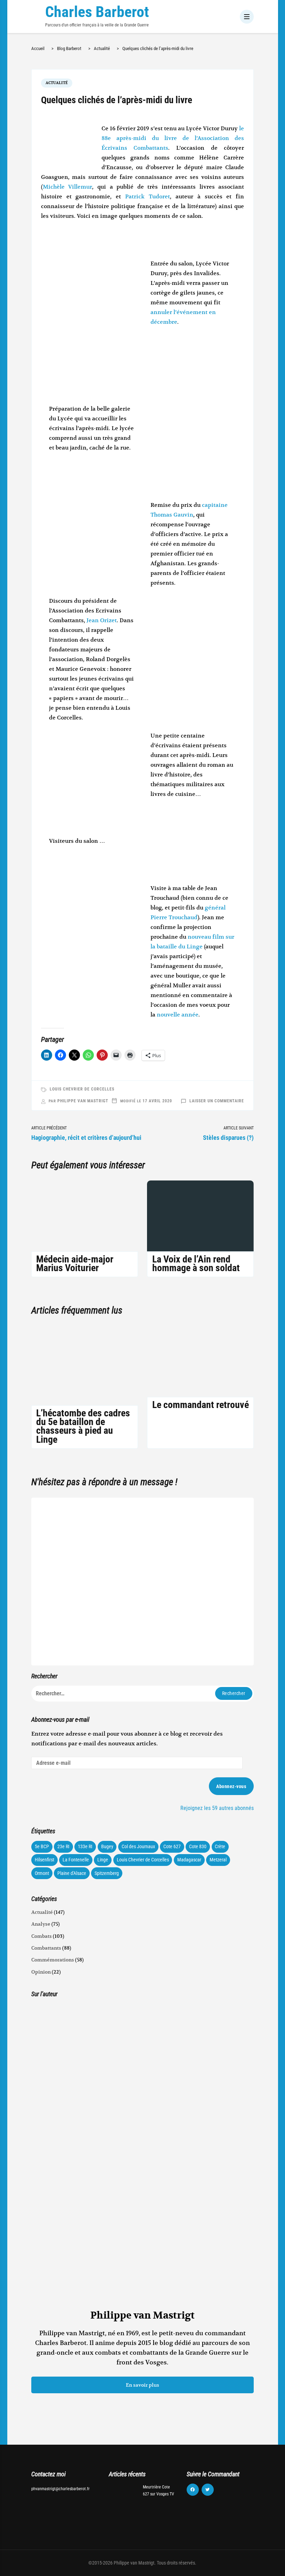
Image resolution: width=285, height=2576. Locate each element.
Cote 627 (172, 1846)
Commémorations (53, 1960)
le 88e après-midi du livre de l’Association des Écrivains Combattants (173, 138)
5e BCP (42, 1846)
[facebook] (193, 2490)
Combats (42, 1936)
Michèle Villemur (68, 187)
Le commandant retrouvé (201, 1405)
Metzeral (218, 1860)
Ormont (42, 1873)
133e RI (85, 1846)
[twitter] (208, 2490)
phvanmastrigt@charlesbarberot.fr (60, 2489)
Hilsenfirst (44, 1860)
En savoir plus (142, 2385)
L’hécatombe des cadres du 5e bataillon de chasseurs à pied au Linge (83, 1426)
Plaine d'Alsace (72, 1873)
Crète (220, 1846)
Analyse (41, 1924)
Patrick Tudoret (148, 197)
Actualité (57, 83)
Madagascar (189, 1860)
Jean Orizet (102, 620)
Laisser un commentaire (217, 1101)
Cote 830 (198, 1846)
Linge (103, 1860)
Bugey (107, 1846)
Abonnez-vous (231, 1786)
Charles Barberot (97, 12)
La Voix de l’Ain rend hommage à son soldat (196, 1264)
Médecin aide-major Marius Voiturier (75, 1264)
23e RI (63, 1846)
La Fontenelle (76, 1860)
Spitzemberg (107, 1873)
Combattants (46, 1948)
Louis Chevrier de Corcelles (82, 1089)
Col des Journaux (138, 1846)
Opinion (41, 1972)
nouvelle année (178, 1015)
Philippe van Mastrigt (83, 1101)
